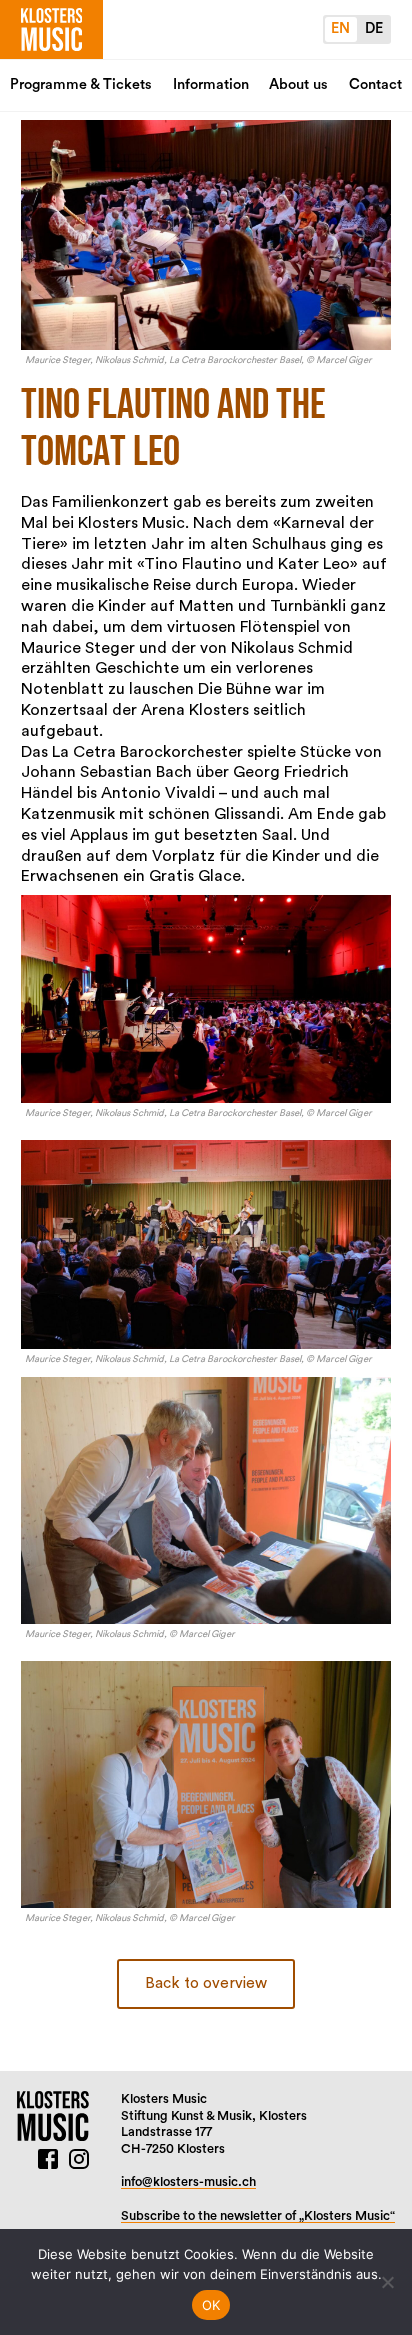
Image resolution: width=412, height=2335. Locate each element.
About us (298, 84)
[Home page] (51, 29)
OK (211, 2305)
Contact (375, 84)
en (340, 28)
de (374, 28)
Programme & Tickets (81, 84)
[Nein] (387, 2282)
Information (211, 84)
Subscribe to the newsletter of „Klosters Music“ (258, 2216)
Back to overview (206, 1983)
